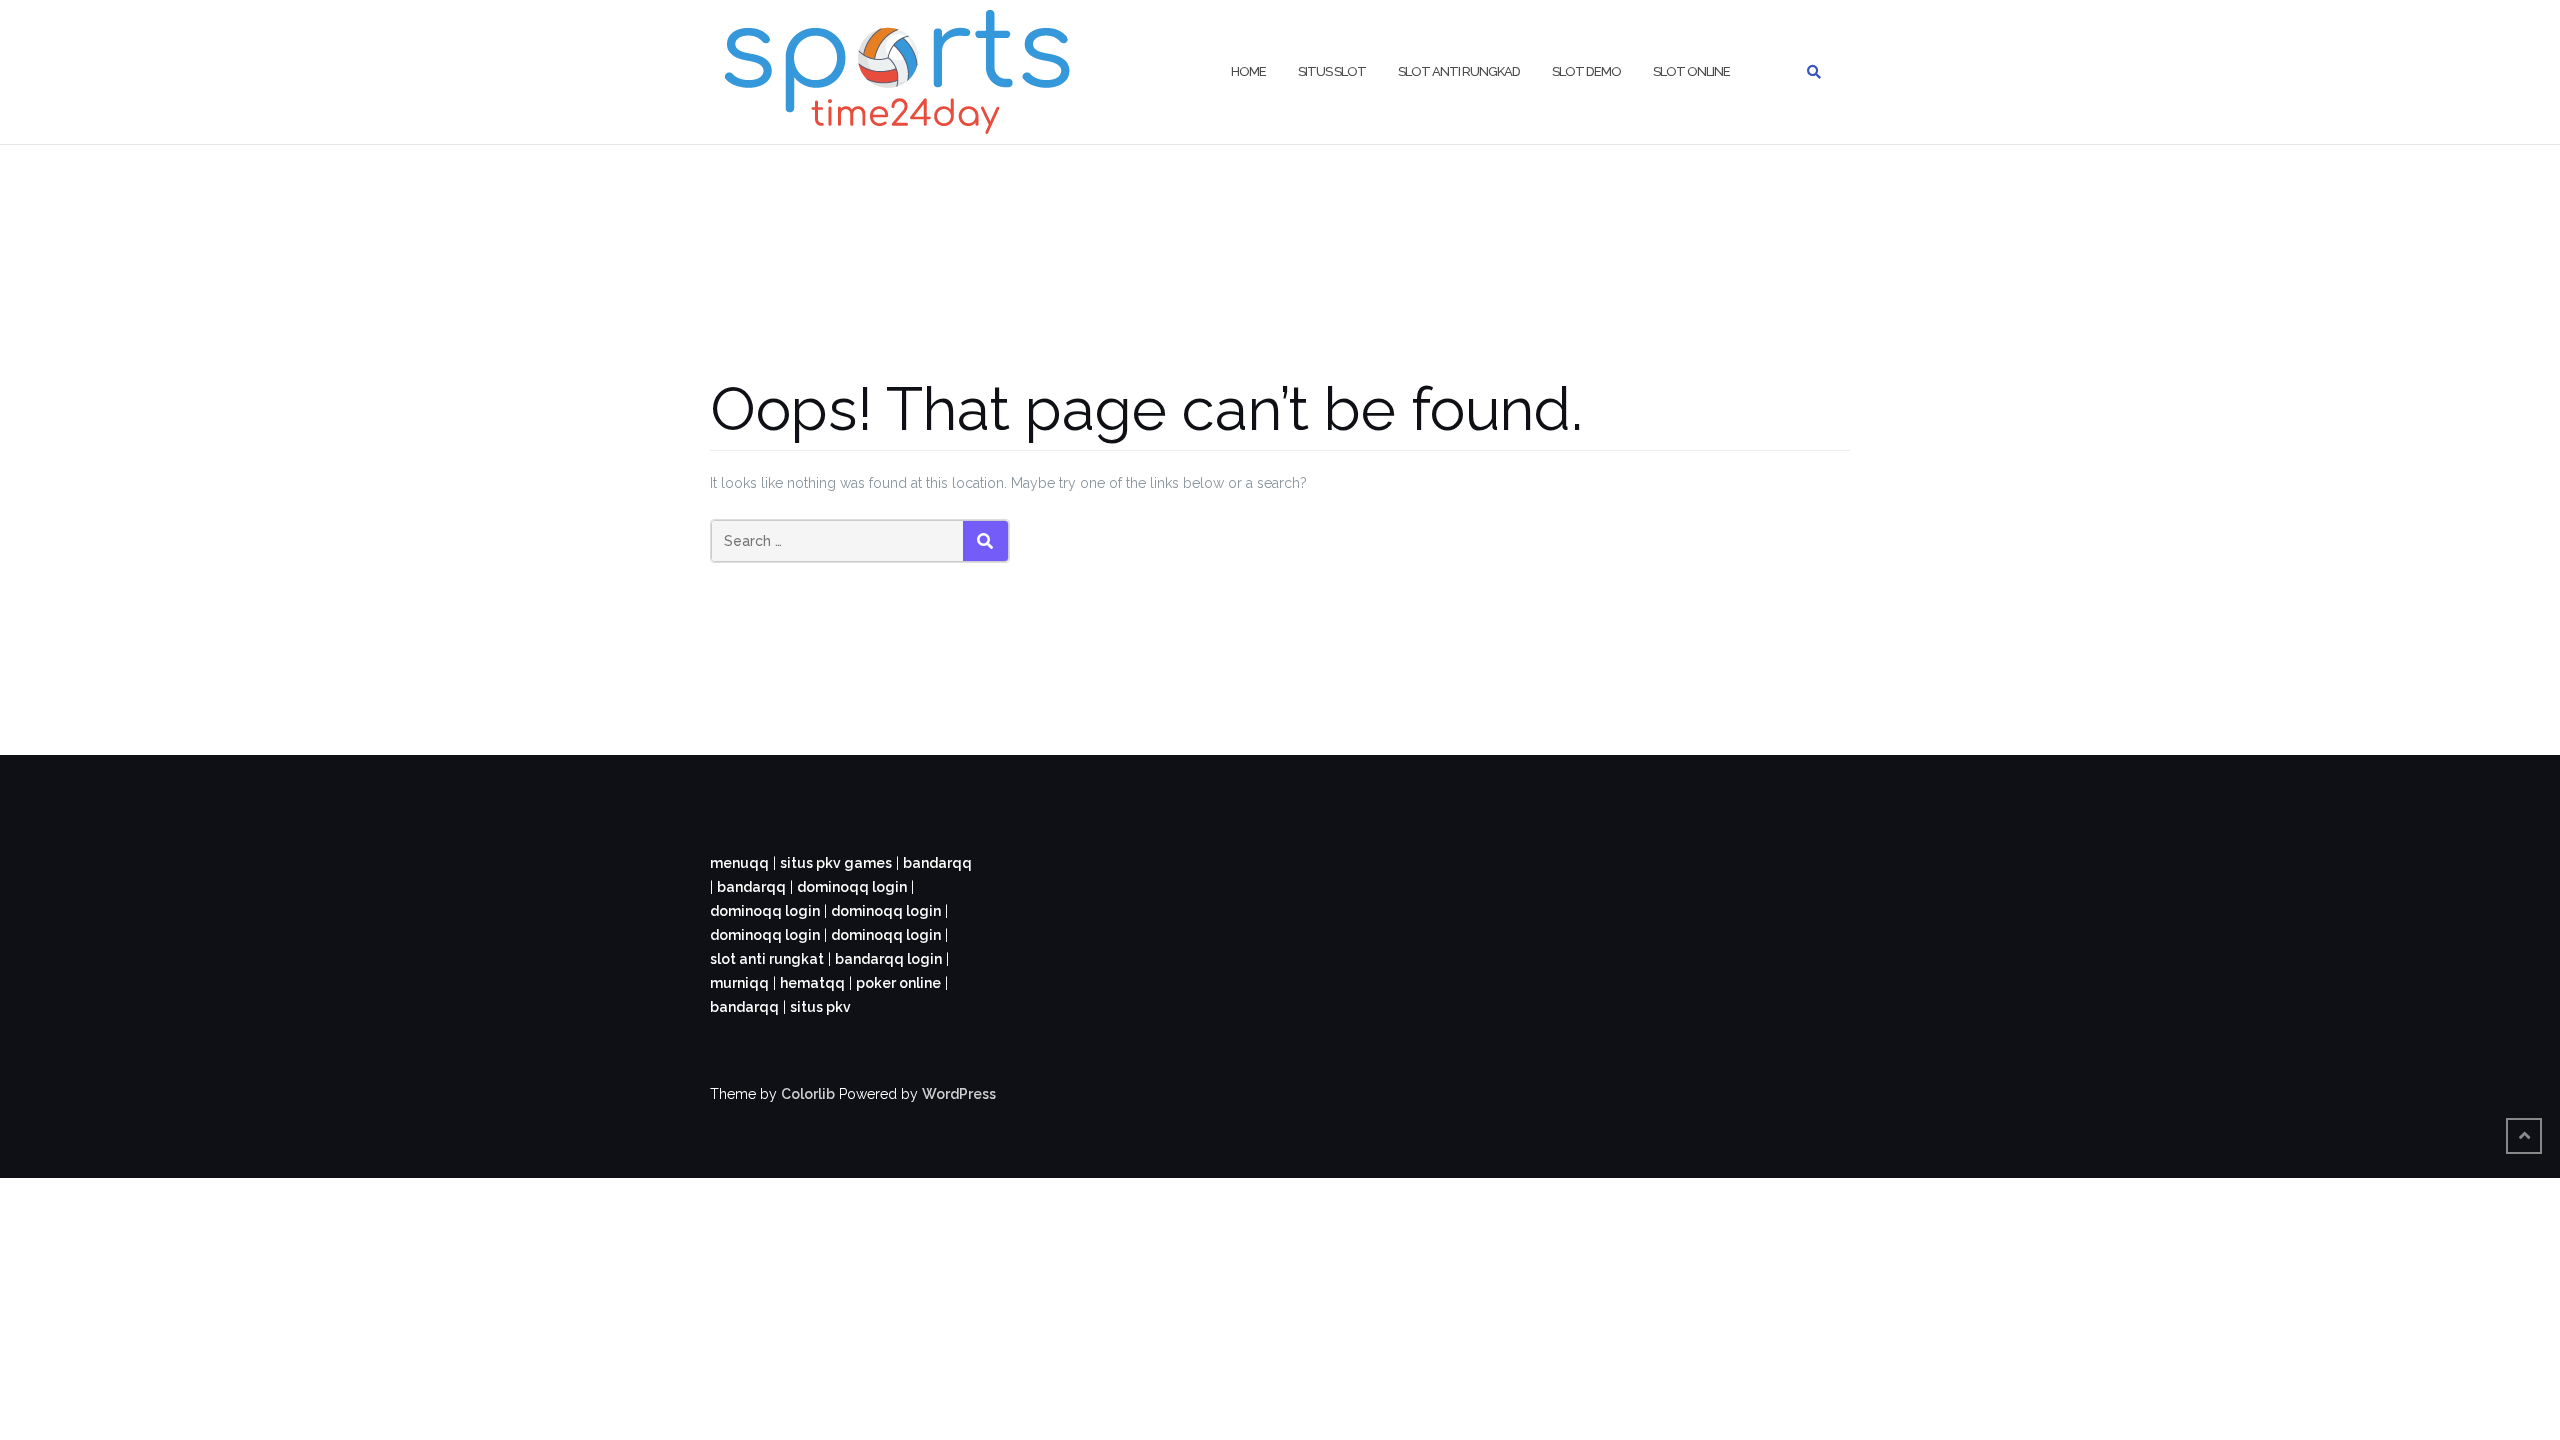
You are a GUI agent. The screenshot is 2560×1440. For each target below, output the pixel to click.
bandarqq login (888, 959)
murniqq (739, 983)
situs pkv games (836, 863)
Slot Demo (1586, 71)
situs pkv (820, 1007)
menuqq (739, 863)
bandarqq (937, 863)
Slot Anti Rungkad (1459, 71)
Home (1248, 71)
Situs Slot (1332, 71)
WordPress (959, 1094)
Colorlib (808, 1094)
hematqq (812, 983)
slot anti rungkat (767, 959)
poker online (898, 983)
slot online (1691, 71)
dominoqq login (852, 887)
